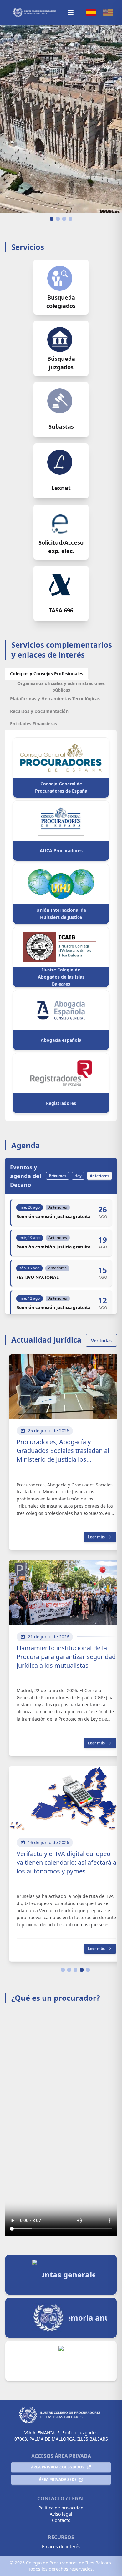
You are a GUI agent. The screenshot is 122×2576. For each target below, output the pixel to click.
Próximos (58, 1176)
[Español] (91, 13)
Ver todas (101, 1341)
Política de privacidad (61, 2508)
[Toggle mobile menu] (71, 13)
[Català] (108, 13)
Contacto (61, 2520)
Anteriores (99, 1176)
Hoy (78, 1176)
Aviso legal (61, 2514)
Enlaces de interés (61, 2546)
